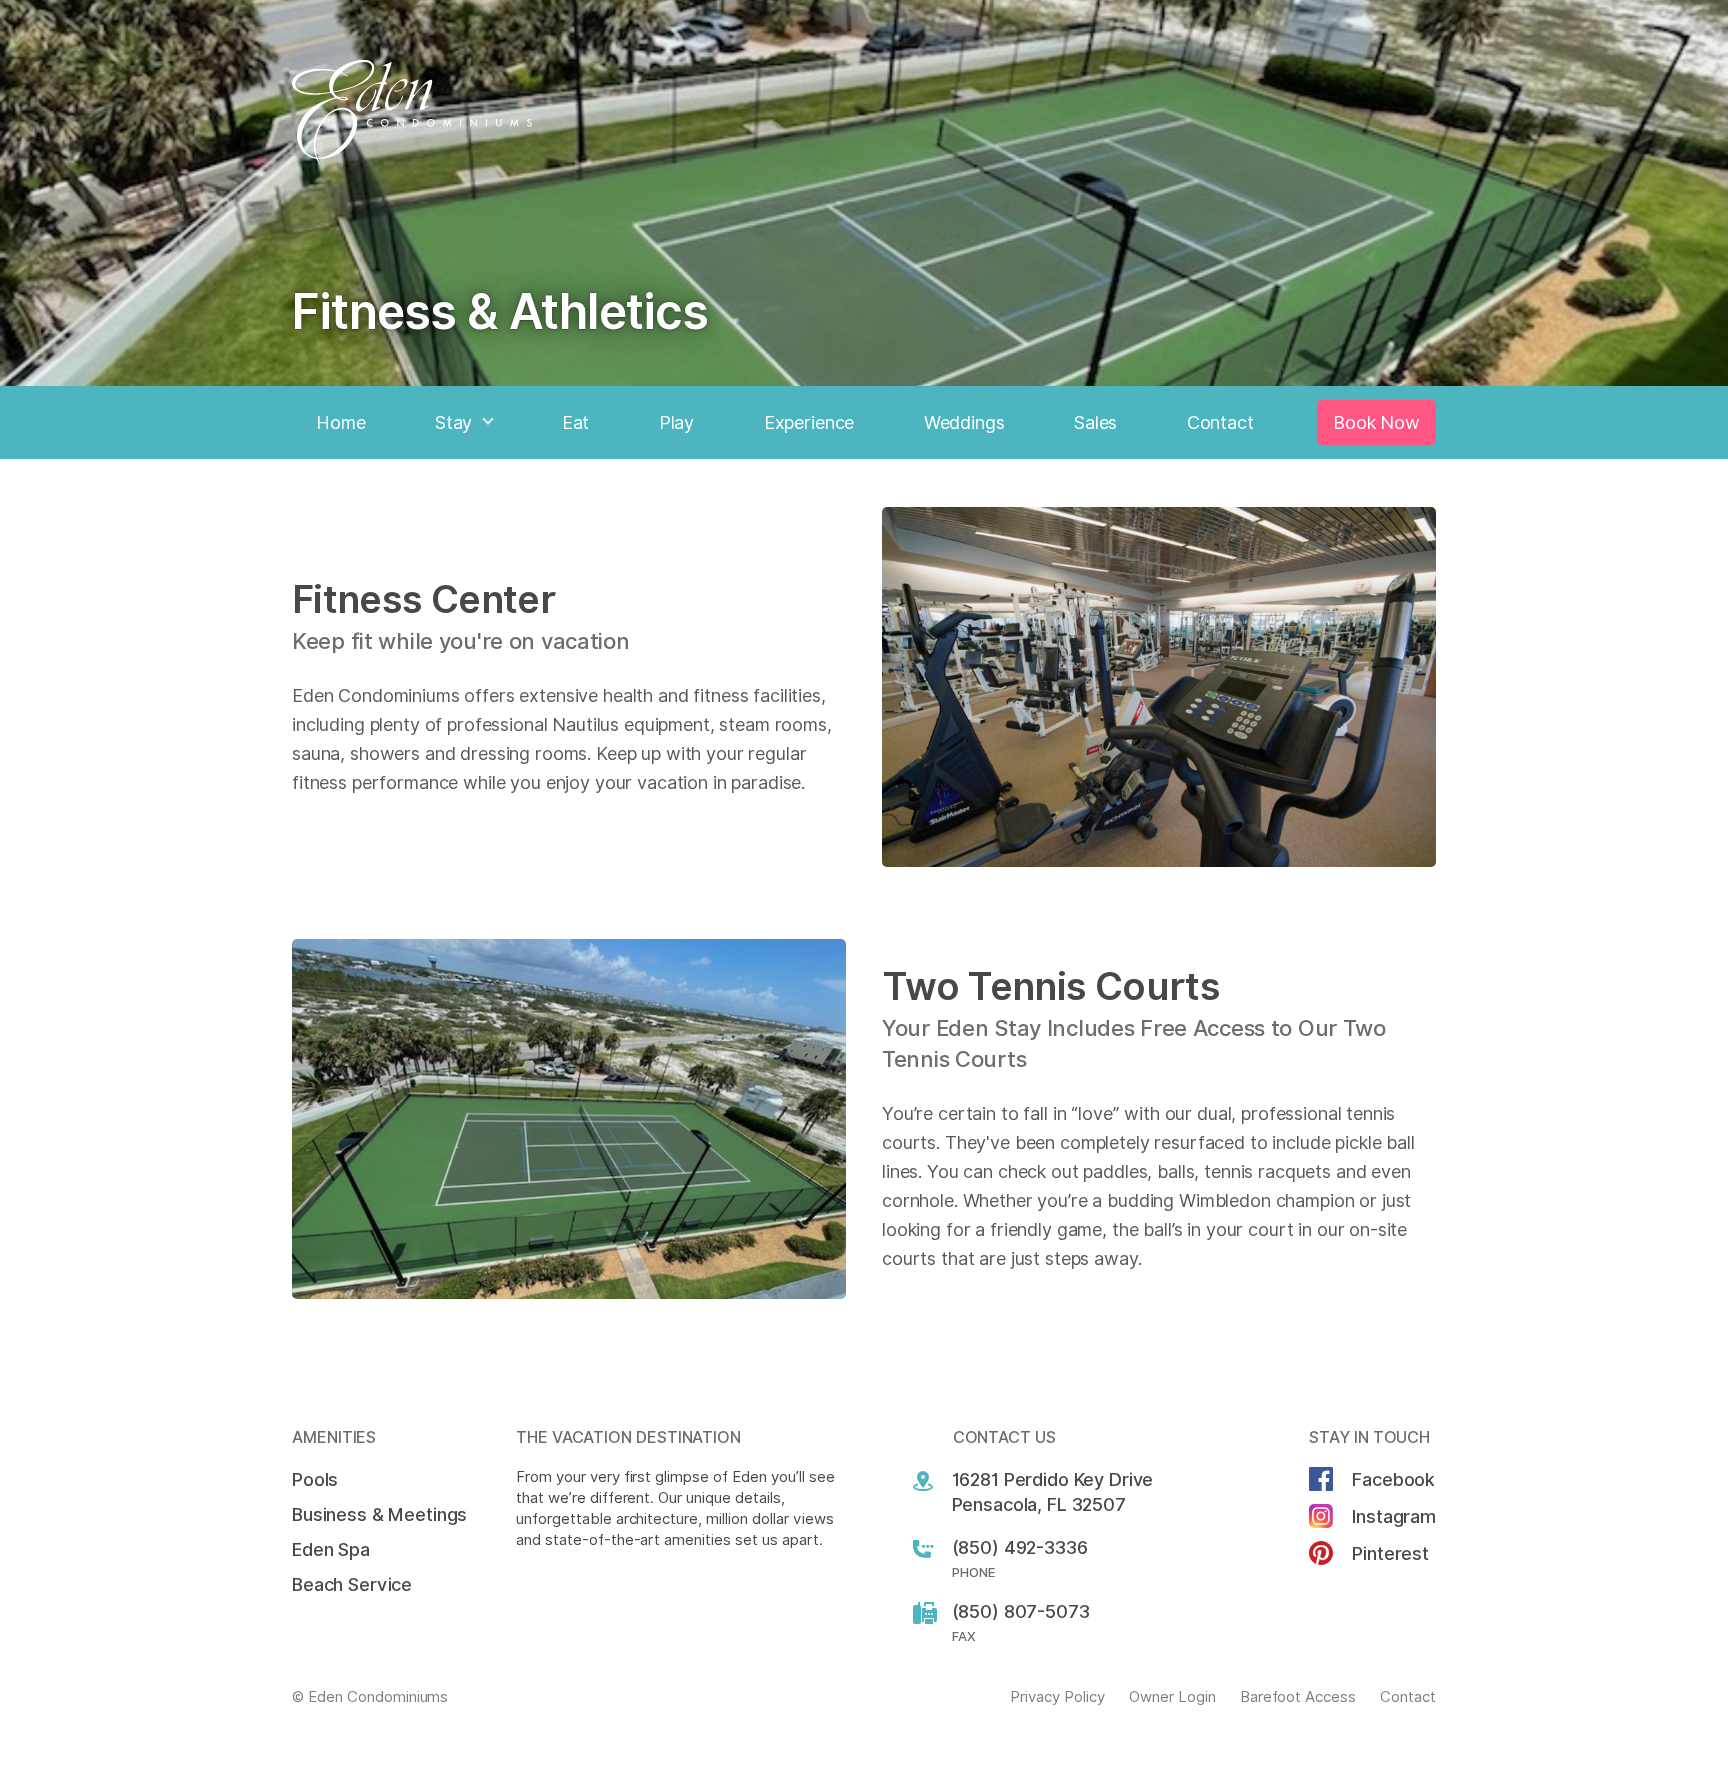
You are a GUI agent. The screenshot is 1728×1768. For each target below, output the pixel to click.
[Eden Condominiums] (864, 112)
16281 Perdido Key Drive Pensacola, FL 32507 (1053, 1492)
